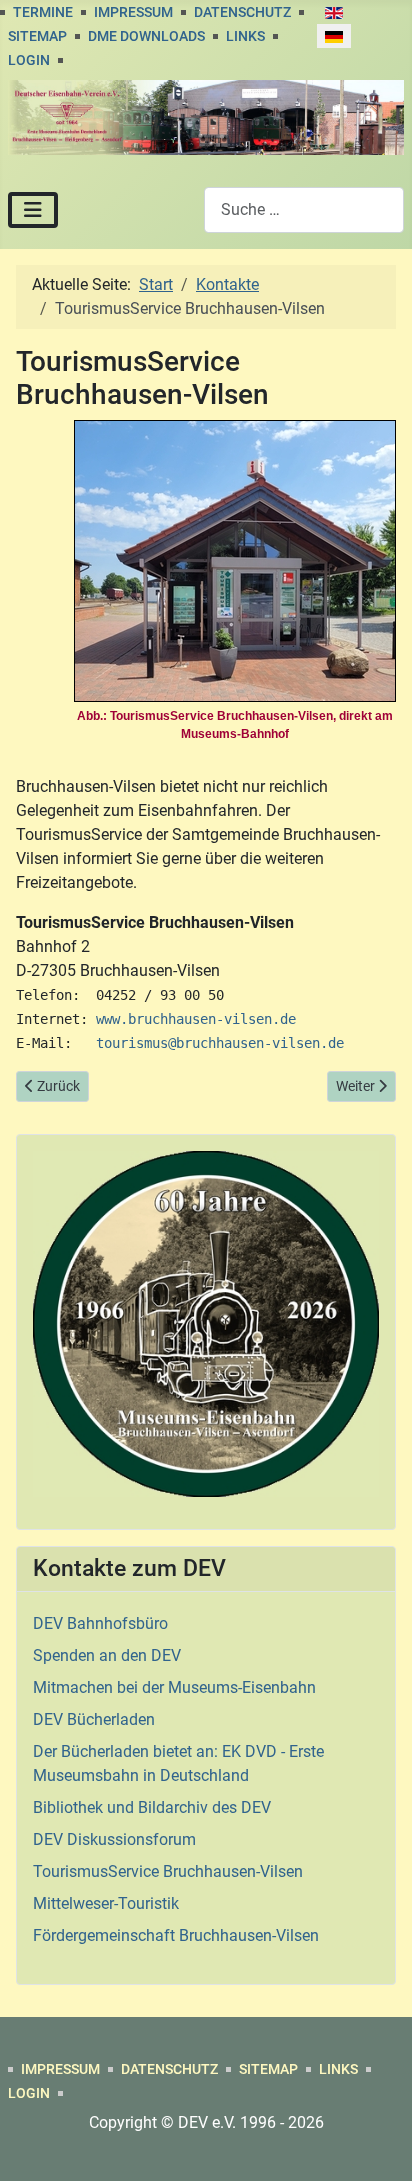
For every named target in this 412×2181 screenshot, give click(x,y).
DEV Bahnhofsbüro (100, 1623)
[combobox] (304, 209)
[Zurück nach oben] (377, 2144)
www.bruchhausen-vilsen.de (196, 1019)
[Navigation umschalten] (33, 210)
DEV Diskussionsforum (114, 1839)
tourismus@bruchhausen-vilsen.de (220, 1043)
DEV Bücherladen (94, 1719)
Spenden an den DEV (107, 1655)
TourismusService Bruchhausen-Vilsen (168, 1871)
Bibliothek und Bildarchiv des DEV (152, 1807)
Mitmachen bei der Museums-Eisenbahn (174, 1687)
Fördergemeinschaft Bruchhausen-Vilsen (176, 1935)
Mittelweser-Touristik (106, 1903)
